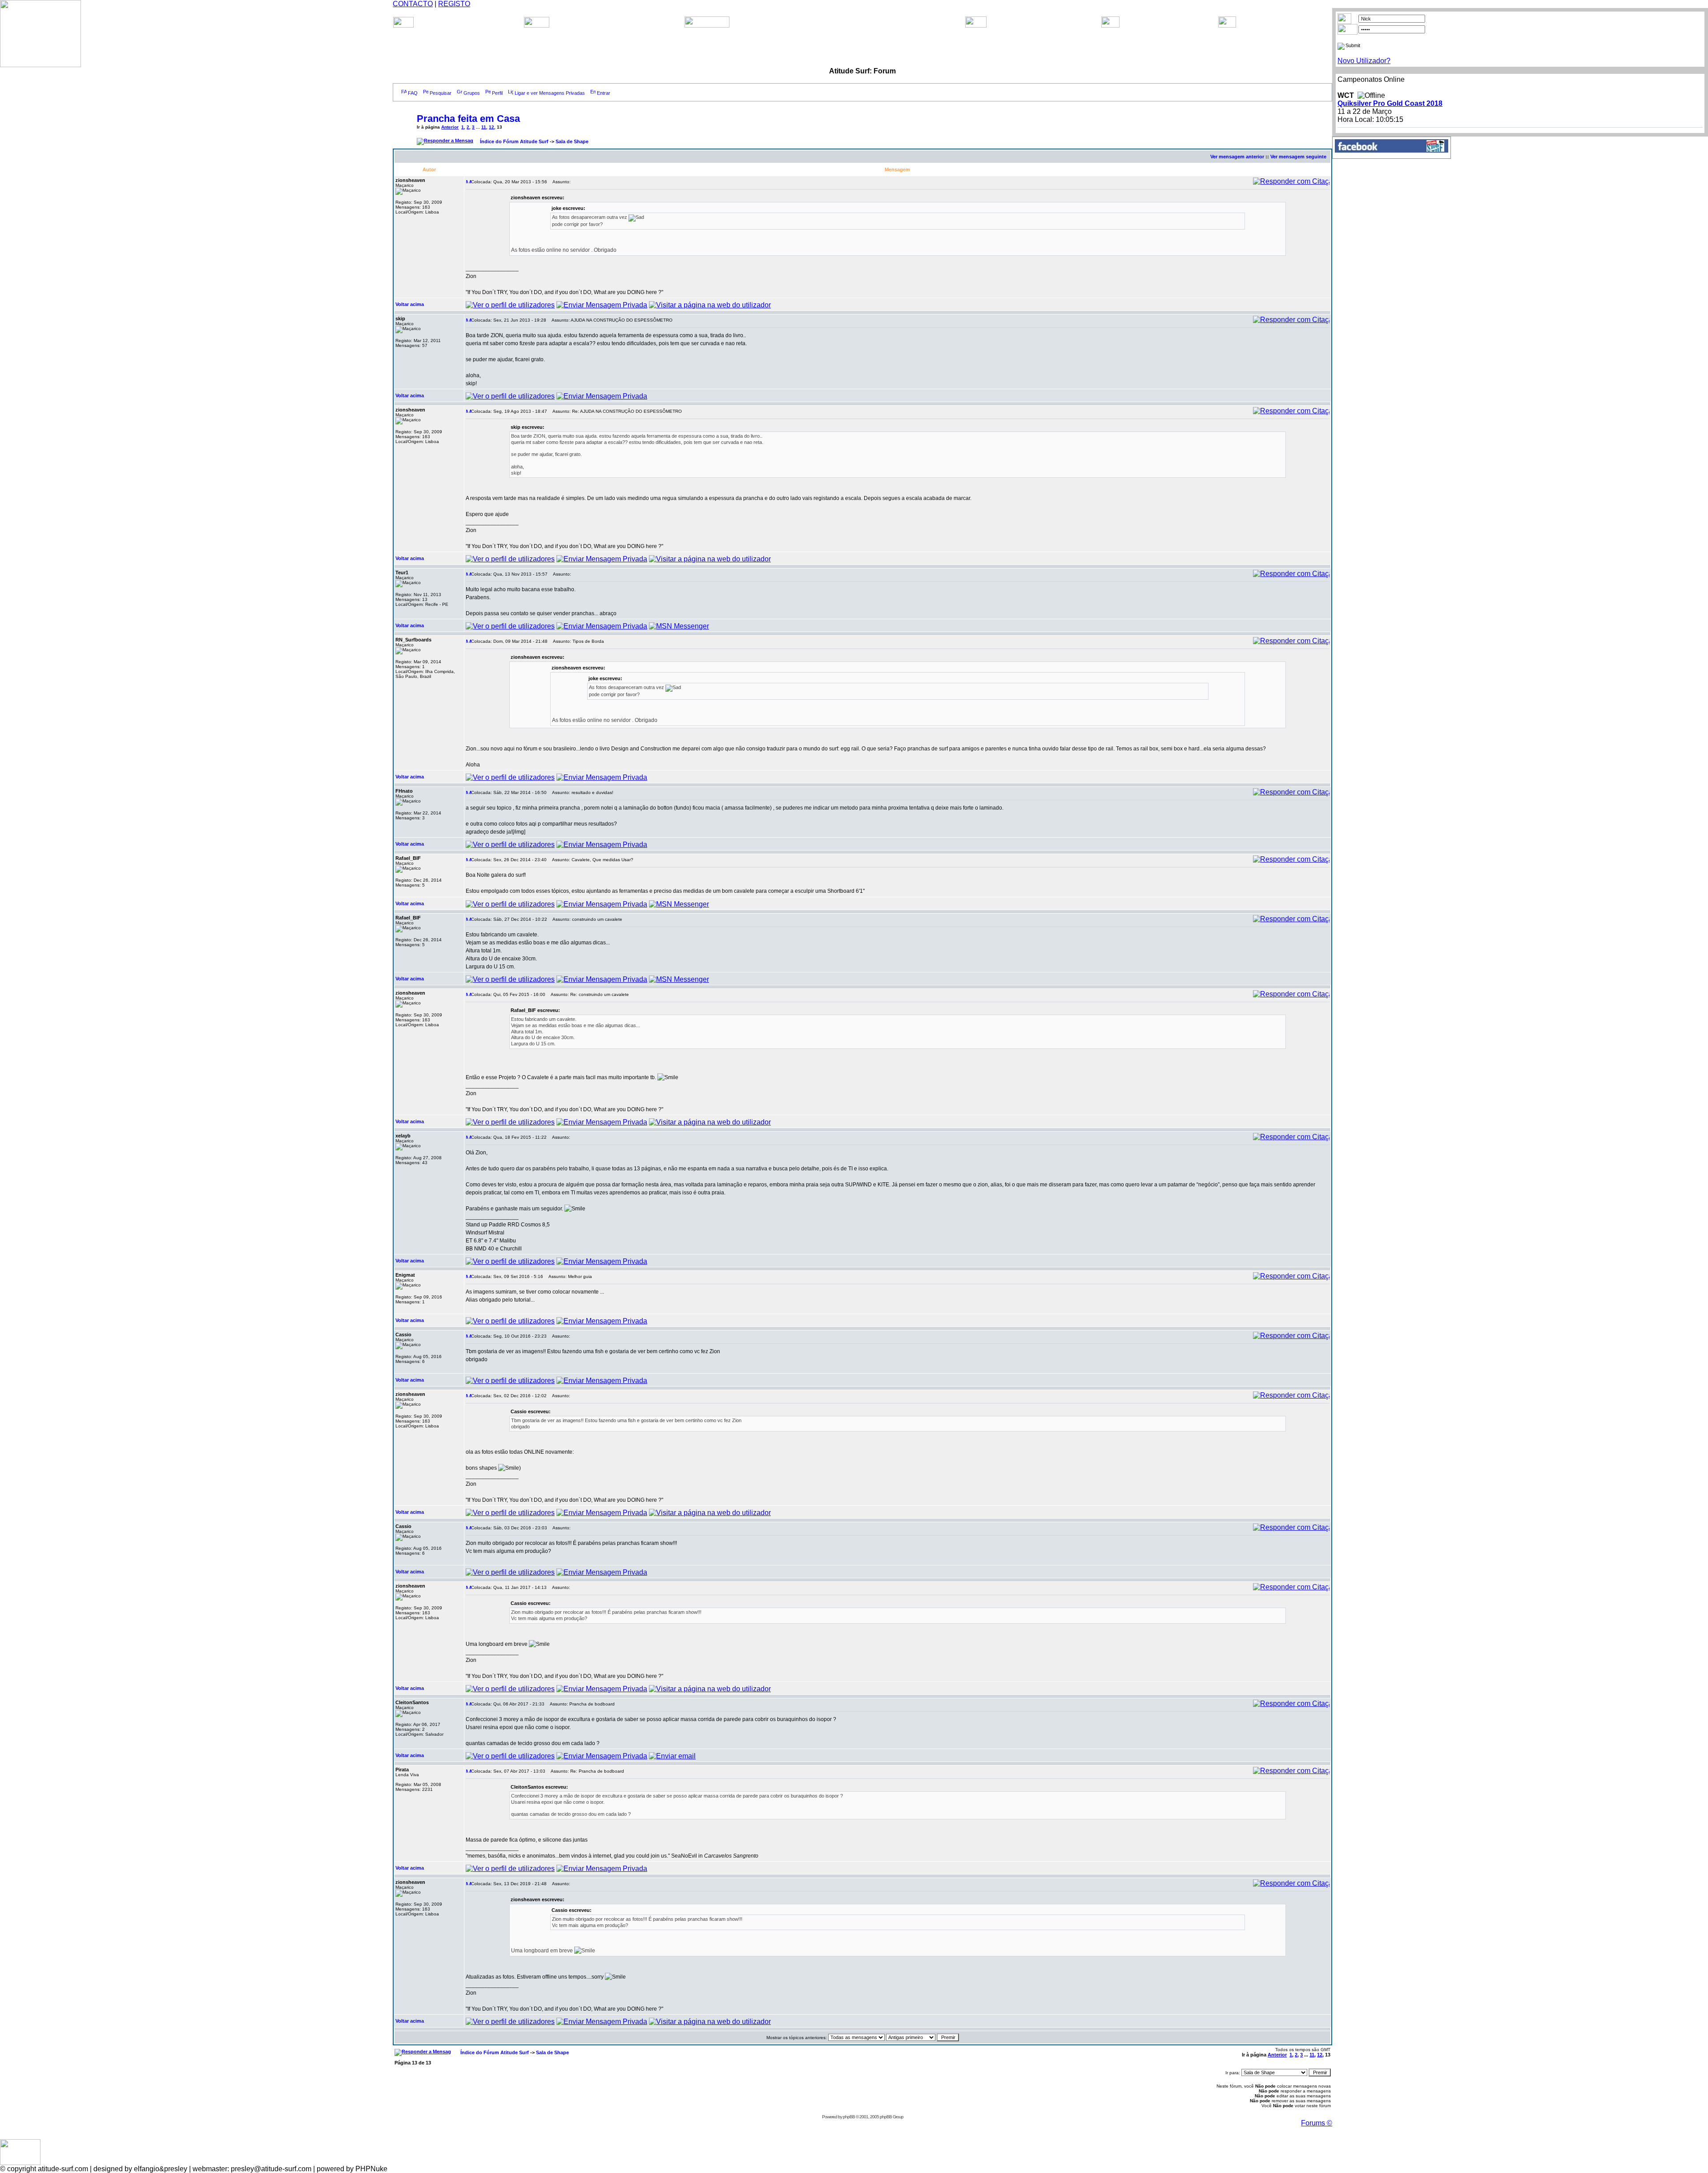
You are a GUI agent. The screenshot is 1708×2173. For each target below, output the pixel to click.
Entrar (604, 93)
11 (484, 127)
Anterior (450, 127)
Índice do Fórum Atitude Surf (514, 141)
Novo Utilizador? (1364, 61)
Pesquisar (441, 93)
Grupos (472, 93)
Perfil (497, 93)
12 (491, 127)
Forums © (1317, 2123)
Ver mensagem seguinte (1298, 157)
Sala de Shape (572, 141)
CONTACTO (413, 4)
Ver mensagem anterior (1237, 157)
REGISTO (454, 4)
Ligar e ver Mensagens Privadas (550, 93)
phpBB (849, 2117)
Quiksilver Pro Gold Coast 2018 (1390, 103)
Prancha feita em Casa (468, 119)
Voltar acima (410, 304)
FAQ (413, 93)
